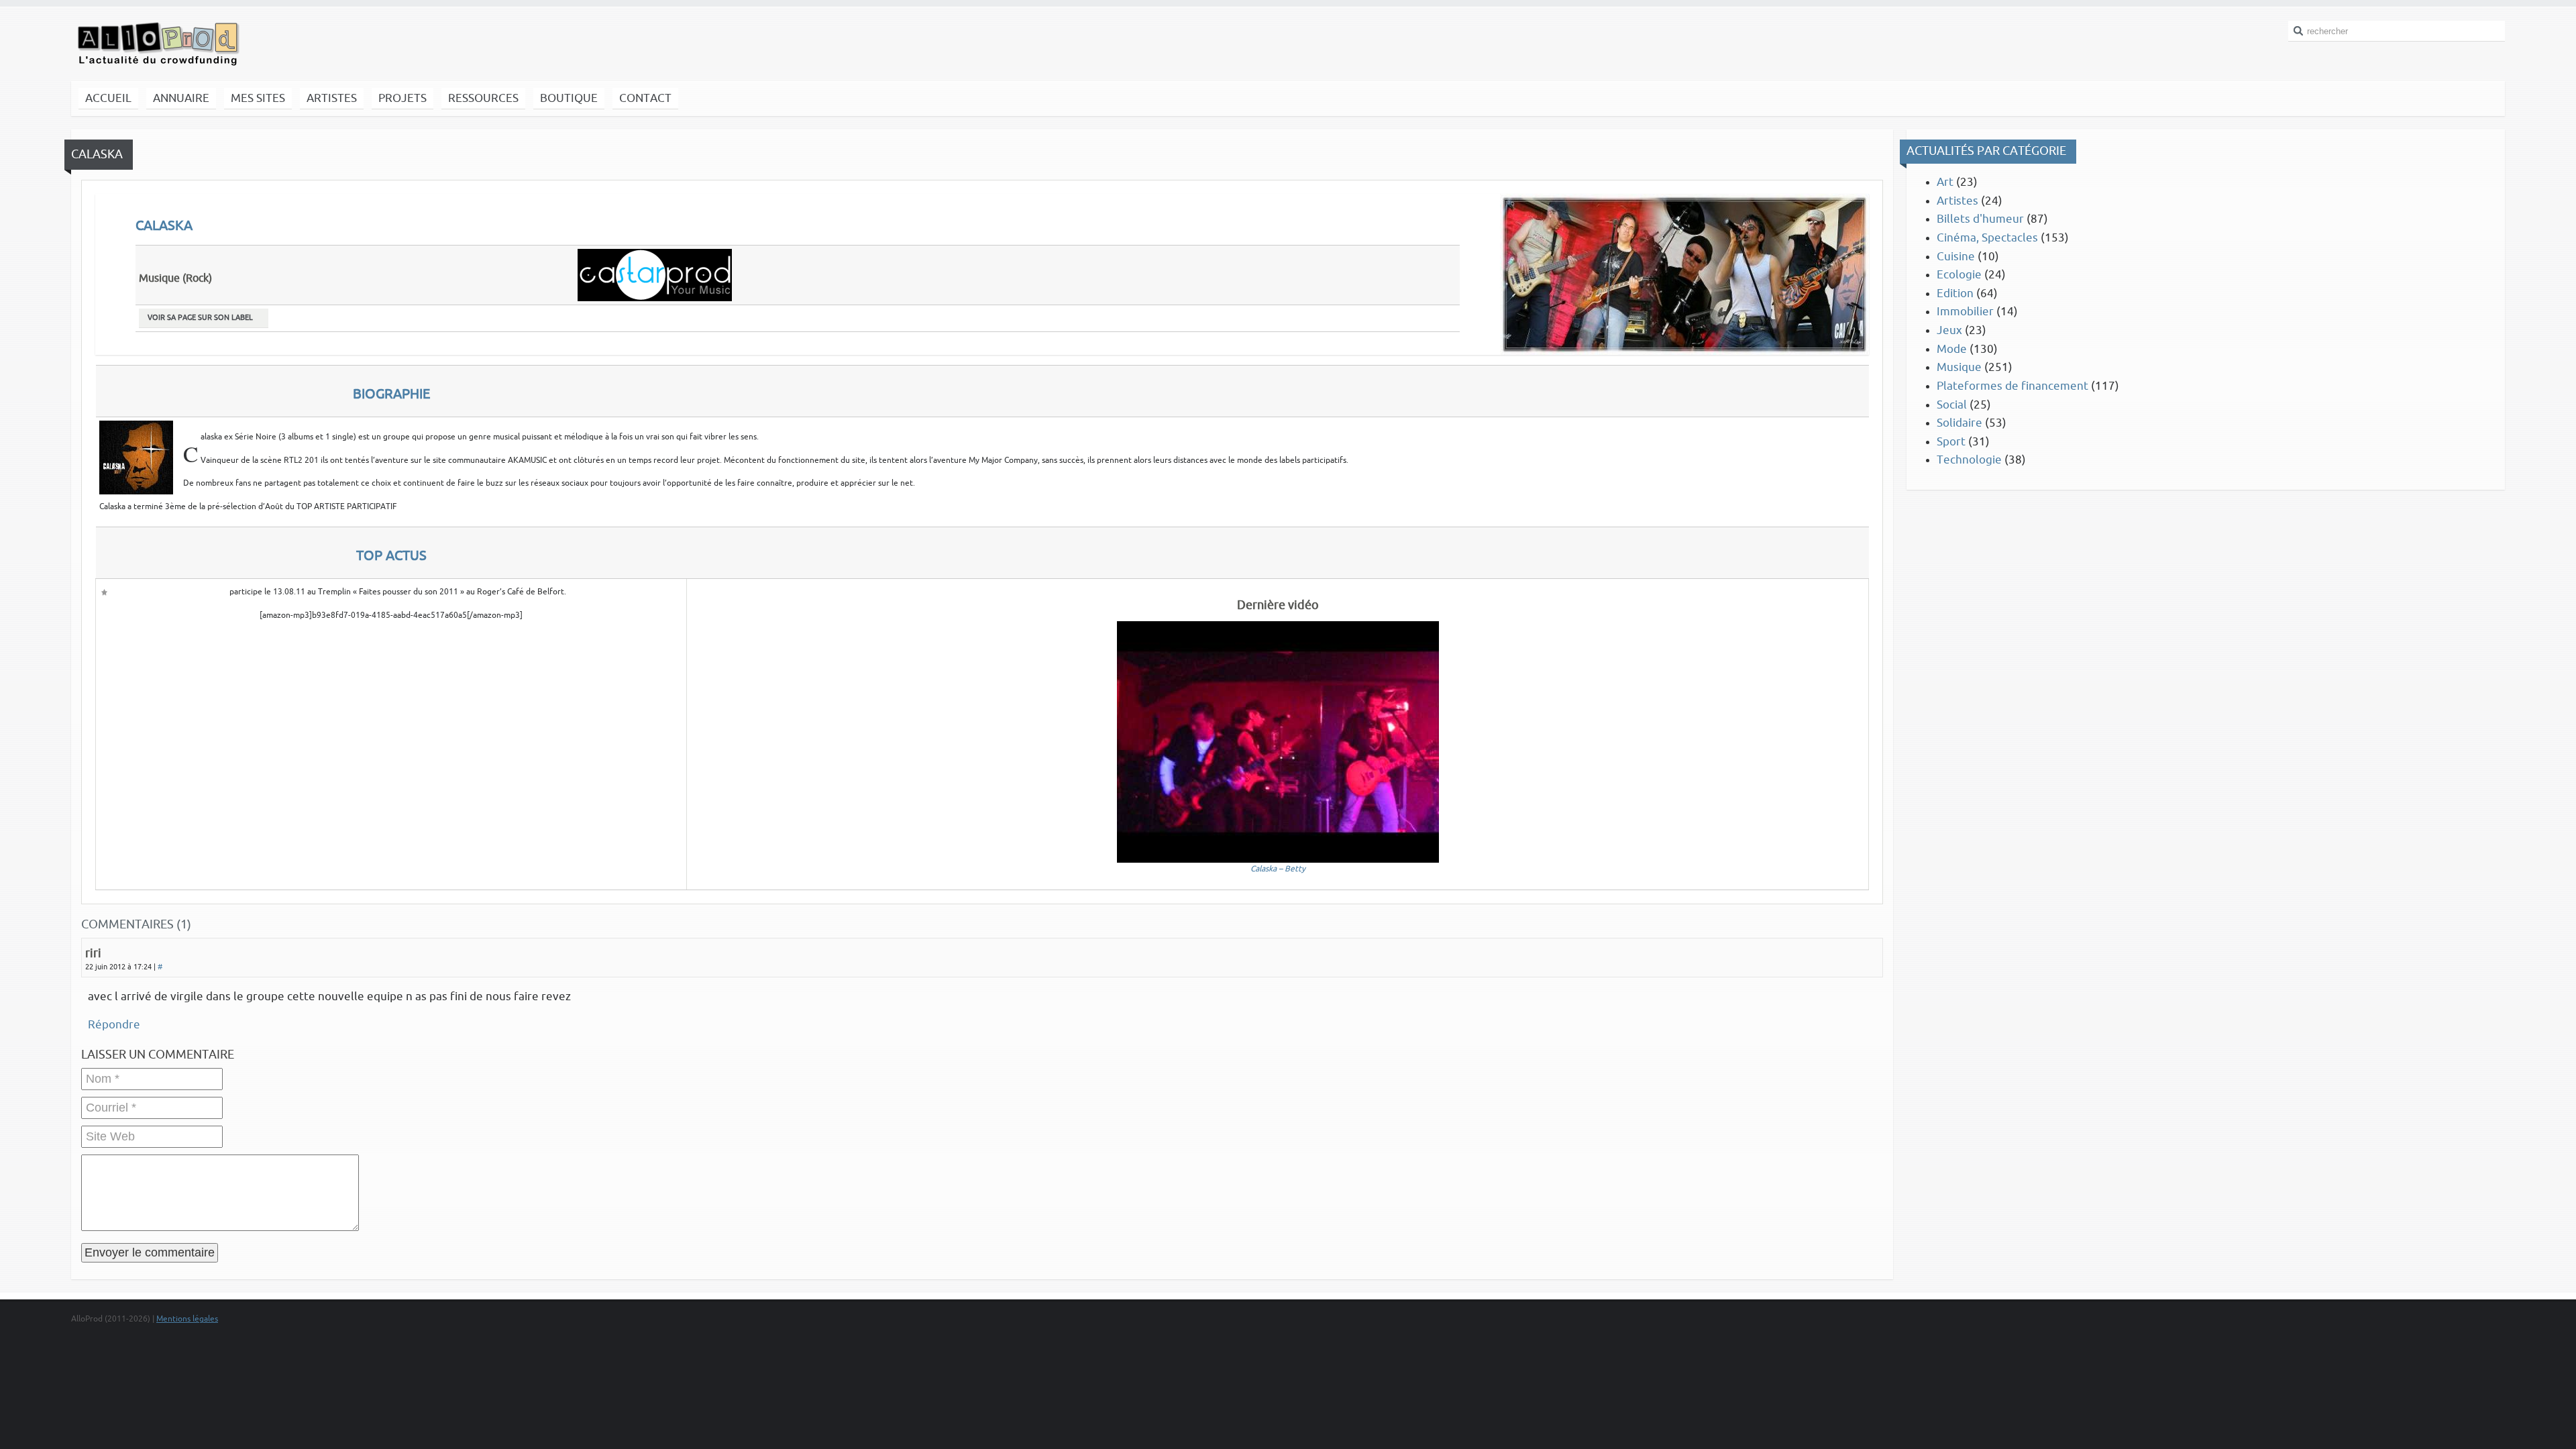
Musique (1959, 367)
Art (1945, 182)
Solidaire (1960, 423)
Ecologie (1959, 275)
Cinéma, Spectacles (1987, 238)
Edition (1955, 293)
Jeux (1949, 330)
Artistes (1957, 201)
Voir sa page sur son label (200, 318)
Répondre (114, 1025)
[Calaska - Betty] (1278, 741)
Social (1952, 405)
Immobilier (1965, 312)
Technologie (1969, 460)
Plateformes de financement (2012, 386)
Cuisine (1956, 257)
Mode (1952, 349)
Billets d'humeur (1980, 219)
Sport (1951, 442)
